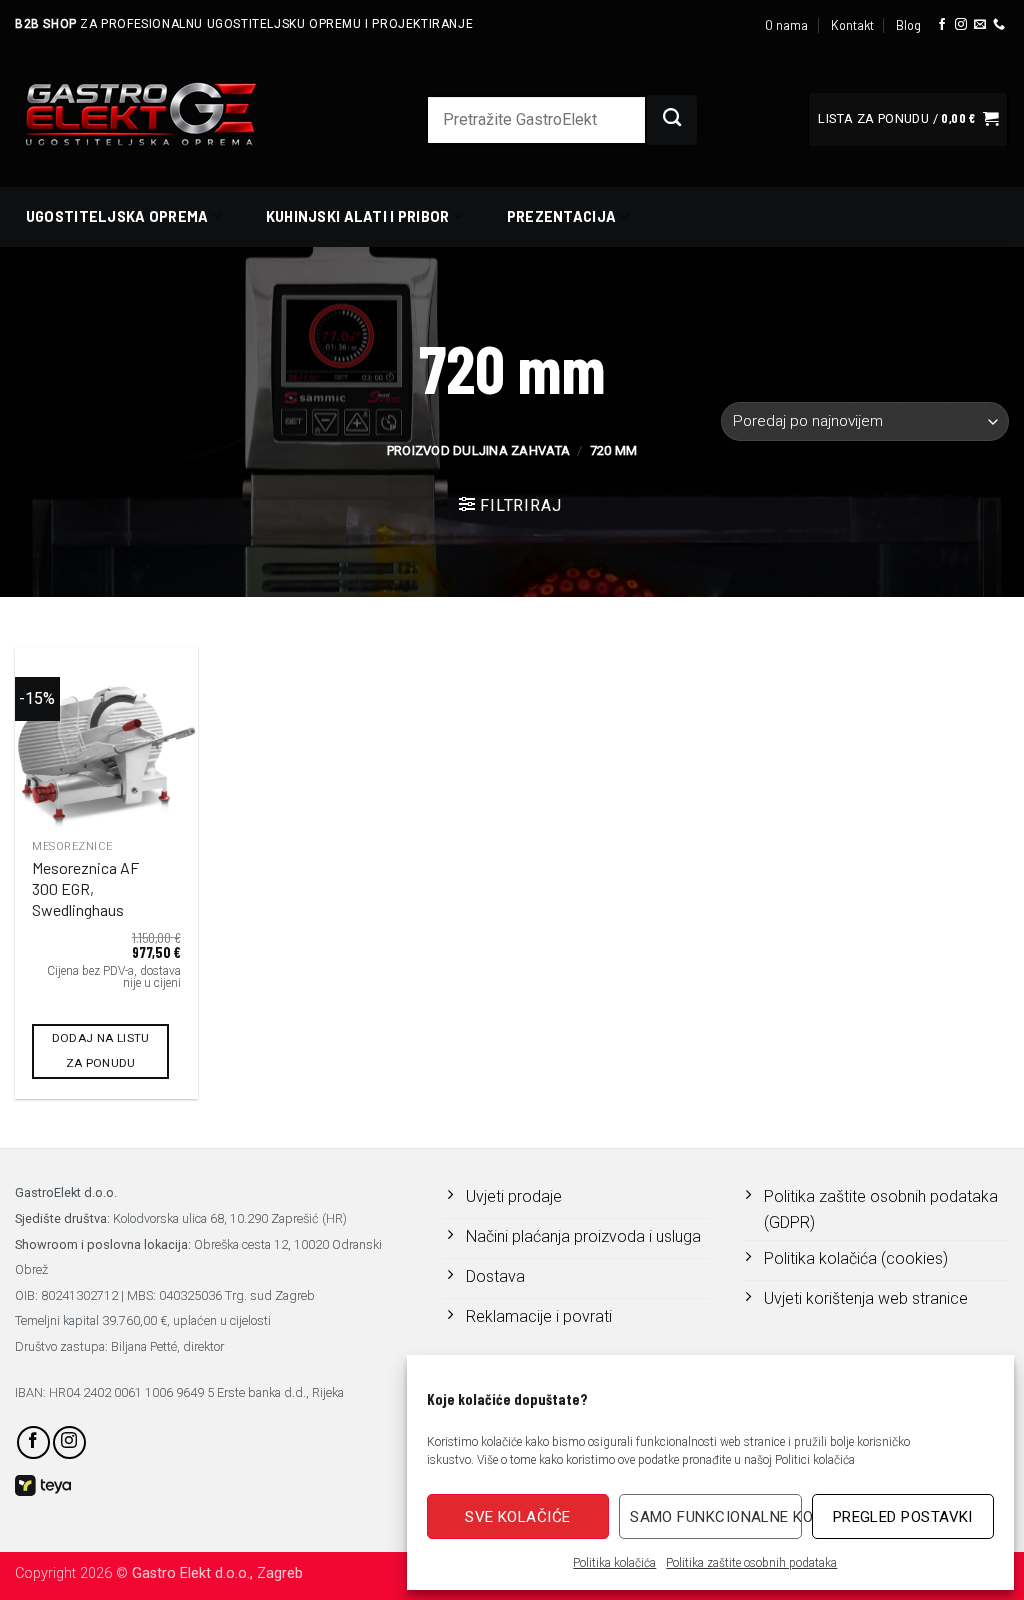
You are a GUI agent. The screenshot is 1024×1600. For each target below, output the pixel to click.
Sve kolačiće (517, 1517)
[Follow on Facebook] (942, 25)
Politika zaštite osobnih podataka (751, 1563)
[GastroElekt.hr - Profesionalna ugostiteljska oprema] (165, 113)
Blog (908, 25)
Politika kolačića (614, 1563)
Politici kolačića (815, 1460)
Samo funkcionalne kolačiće (715, 1517)
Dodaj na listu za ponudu (101, 1050)
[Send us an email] (980, 25)
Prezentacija (561, 216)
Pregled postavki (903, 1517)
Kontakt (852, 25)
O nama (786, 25)
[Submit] (672, 120)
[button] (908, 119)
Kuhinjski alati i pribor (358, 216)
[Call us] (999, 25)
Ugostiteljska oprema (117, 216)
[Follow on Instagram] (961, 25)
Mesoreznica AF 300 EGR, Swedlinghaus (85, 888)
